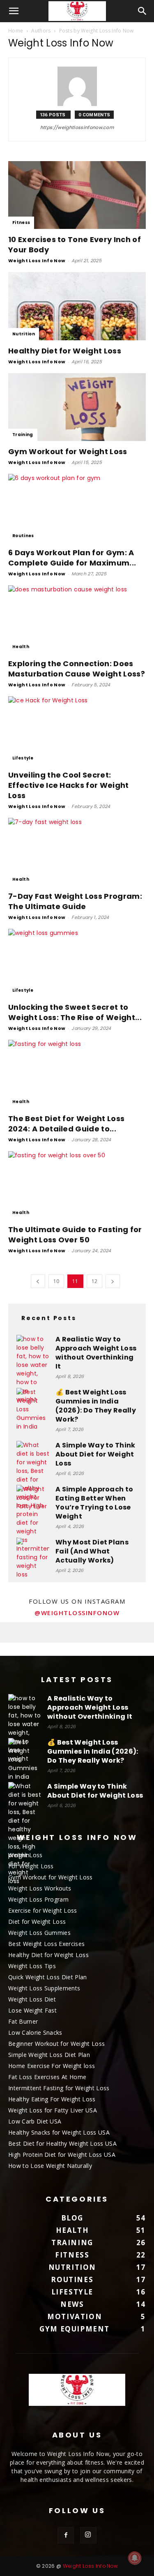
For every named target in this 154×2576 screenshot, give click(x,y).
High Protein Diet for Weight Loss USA (62, 2155)
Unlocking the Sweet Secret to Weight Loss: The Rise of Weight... (75, 1012)
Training (23, 435)
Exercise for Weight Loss (43, 1910)
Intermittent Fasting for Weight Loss (59, 2088)
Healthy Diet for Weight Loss (65, 351)
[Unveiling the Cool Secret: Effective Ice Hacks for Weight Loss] (77, 730)
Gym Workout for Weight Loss (68, 451)
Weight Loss (25, 1855)
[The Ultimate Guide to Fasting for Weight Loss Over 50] (77, 1185)
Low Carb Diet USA (35, 2121)
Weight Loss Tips (32, 1966)
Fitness (21, 223)
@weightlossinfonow (77, 1613)
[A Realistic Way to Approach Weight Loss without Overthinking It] (33, 1369)
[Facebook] (66, 2535)
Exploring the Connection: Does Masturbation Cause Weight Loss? (77, 669)
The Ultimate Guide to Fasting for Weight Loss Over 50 (75, 1235)
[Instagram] (88, 2535)
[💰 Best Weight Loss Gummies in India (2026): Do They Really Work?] (33, 1409)
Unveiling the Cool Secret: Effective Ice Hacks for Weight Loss (69, 785)
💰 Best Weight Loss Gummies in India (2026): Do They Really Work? (96, 1406)
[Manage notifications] (135, 2558)
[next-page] (113, 1281)
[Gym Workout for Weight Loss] (77, 407)
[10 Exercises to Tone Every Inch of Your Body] (77, 195)
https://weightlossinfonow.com (77, 127)
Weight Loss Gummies (39, 1933)
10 (56, 1281)
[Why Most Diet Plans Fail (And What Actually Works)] (33, 1558)
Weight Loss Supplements (44, 1988)
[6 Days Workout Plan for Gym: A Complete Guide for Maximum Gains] (77, 508)
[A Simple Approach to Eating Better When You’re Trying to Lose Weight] (33, 1501)
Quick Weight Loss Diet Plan (48, 1977)
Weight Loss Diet (32, 1999)
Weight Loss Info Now (37, 261)
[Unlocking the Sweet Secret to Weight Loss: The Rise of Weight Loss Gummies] (77, 963)
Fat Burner (23, 2021)
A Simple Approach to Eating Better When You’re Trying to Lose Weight (94, 1503)
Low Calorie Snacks (35, 2032)
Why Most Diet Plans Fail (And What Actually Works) (92, 1551)
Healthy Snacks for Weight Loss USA (59, 2132)
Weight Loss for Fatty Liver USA (53, 2110)
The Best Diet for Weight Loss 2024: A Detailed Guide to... (66, 1124)
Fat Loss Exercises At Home (47, 2077)
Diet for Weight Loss (37, 1922)
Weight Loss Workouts (40, 1888)
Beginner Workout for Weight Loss (56, 2044)
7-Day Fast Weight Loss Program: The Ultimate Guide (75, 901)
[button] (14, 11)
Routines (23, 536)
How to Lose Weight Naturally (50, 2166)
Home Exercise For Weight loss (52, 2066)
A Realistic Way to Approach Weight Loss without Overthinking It (96, 1353)
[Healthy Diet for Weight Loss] (77, 306)
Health (21, 647)
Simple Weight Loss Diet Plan (49, 2055)
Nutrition (24, 334)
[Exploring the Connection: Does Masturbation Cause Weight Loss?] (77, 619)
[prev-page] (38, 1281)
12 (95, 1281)
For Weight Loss (31, 1866)
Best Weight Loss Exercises (46, 1944)
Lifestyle (23, 758)
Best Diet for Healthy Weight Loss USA (62, 2143)
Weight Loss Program (38, 1899)
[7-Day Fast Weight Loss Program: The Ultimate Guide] (77, 852)
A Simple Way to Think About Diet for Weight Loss (95, 1454)
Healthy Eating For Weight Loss (52, 2099)
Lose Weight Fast (32, 2010)
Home (16, 31)
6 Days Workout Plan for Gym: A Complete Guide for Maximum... (72, 558)
